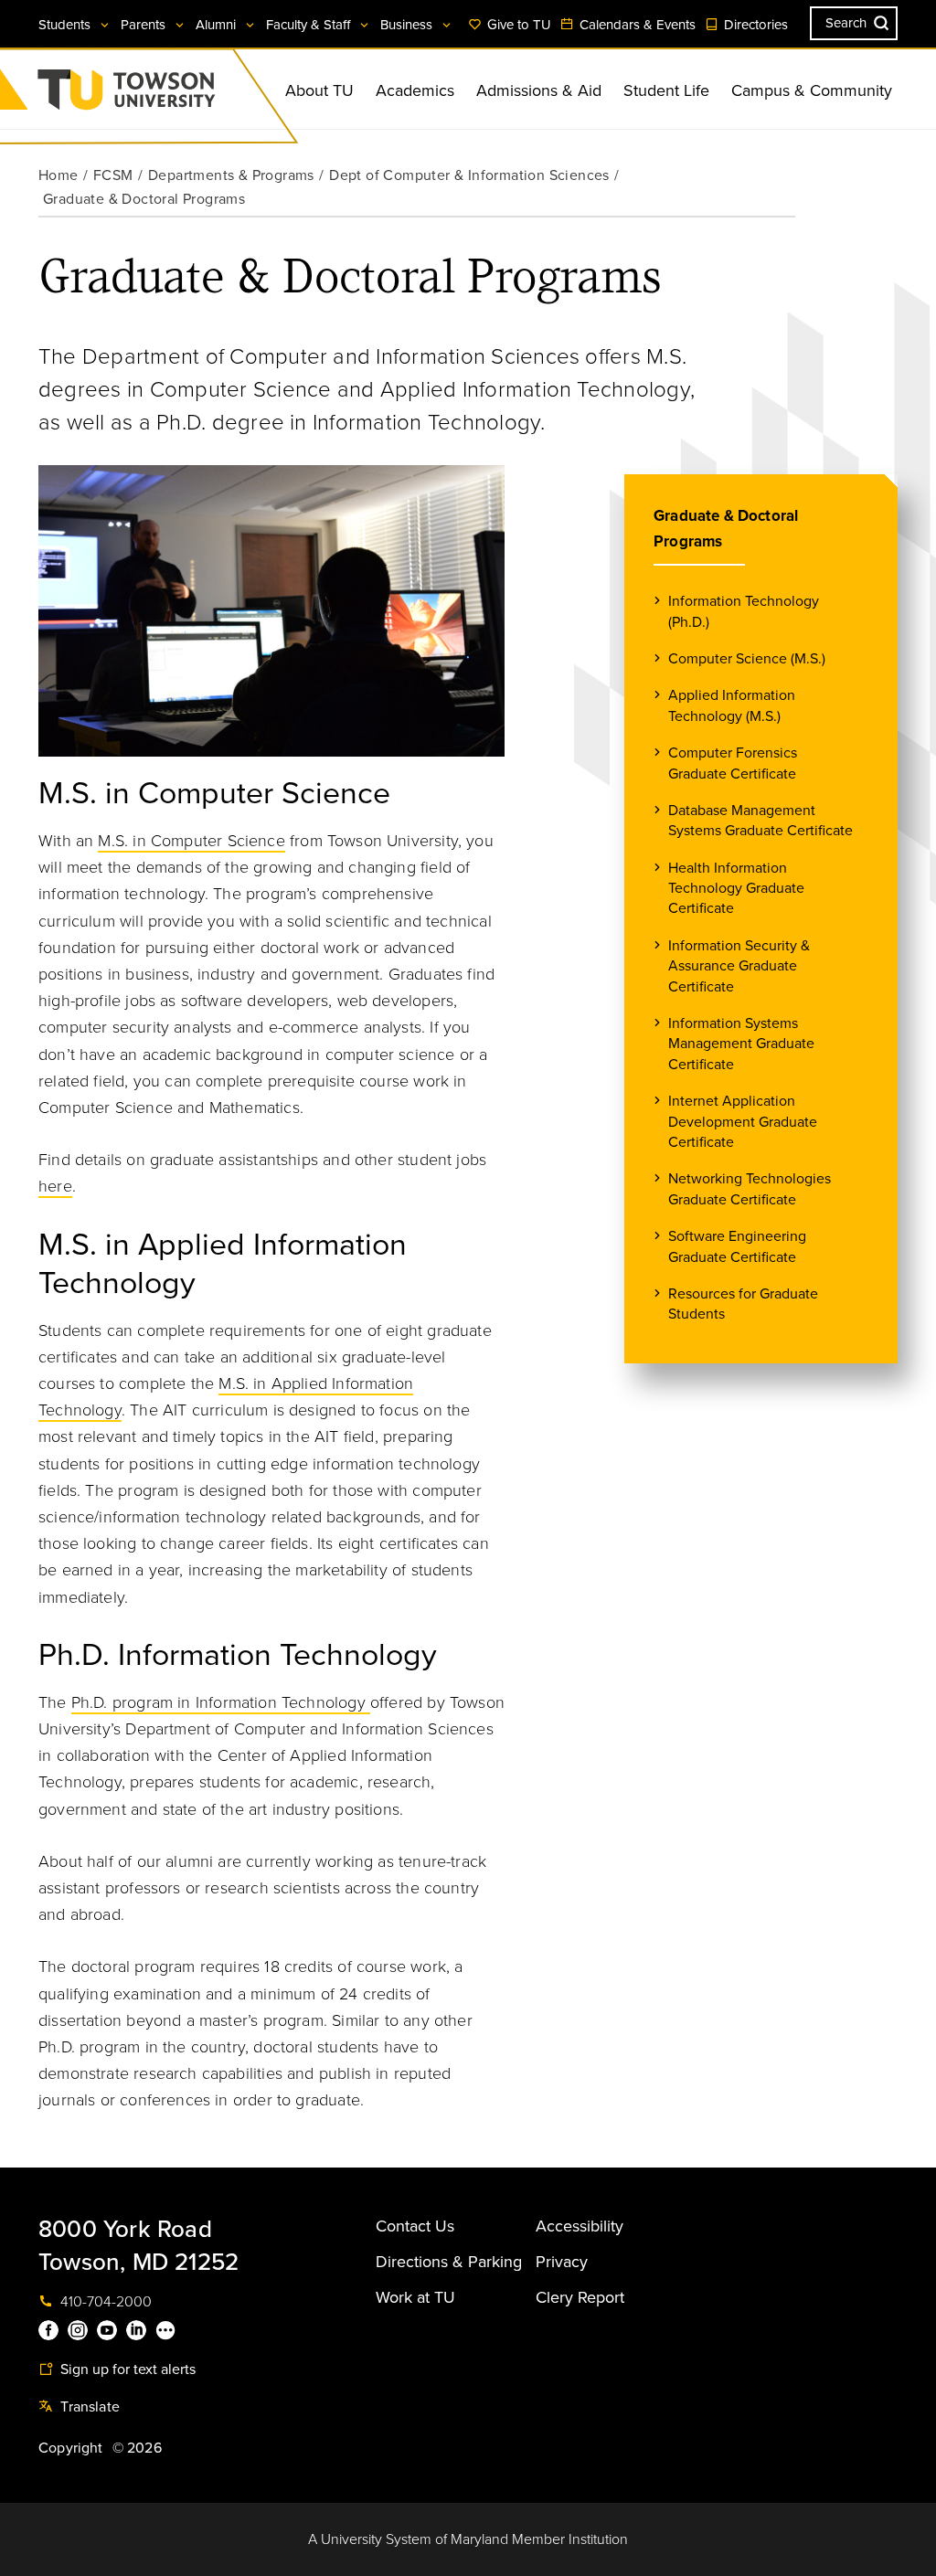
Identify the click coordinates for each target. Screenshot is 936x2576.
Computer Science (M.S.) (747, 659)
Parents (145, 25)
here (55, 1186)
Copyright (71, 2448)
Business (408, 25)
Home (58, 175)
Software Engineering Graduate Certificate (737, 1246)
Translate (88, 2407)
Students (66, 25)
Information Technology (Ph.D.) (744, 611)
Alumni (218, 25)
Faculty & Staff (310, 25)
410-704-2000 (104, 2302)
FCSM (113, 175)
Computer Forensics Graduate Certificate (733, 763)
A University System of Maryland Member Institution (468, 2539)
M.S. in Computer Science (191, 841)
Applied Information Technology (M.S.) (732, 705)
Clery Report (580, 2297)
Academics (415, 90)
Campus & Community (812, 90)
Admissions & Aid (539, 90)
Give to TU (517, 25)
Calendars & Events (636, 25)
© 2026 (137, 2448)
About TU (319, 90)
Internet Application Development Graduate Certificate (743, 1122)
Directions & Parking (449, 2262)
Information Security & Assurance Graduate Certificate (739, 966)
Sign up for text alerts (126, 2369)
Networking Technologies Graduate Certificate (750, 1189)
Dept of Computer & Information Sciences (469, 175)
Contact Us (415, 2226)
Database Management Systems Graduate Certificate (760, 821)
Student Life (666, 90)
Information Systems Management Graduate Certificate (741, 1044)
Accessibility (580, 2226)
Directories (754, 25)
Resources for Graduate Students (743, 1304)
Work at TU (415, 2297)
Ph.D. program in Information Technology (221, 1702)
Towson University (175, 95)
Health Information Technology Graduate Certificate (736, 889)
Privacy (562, 2262)
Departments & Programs (231, 175)
